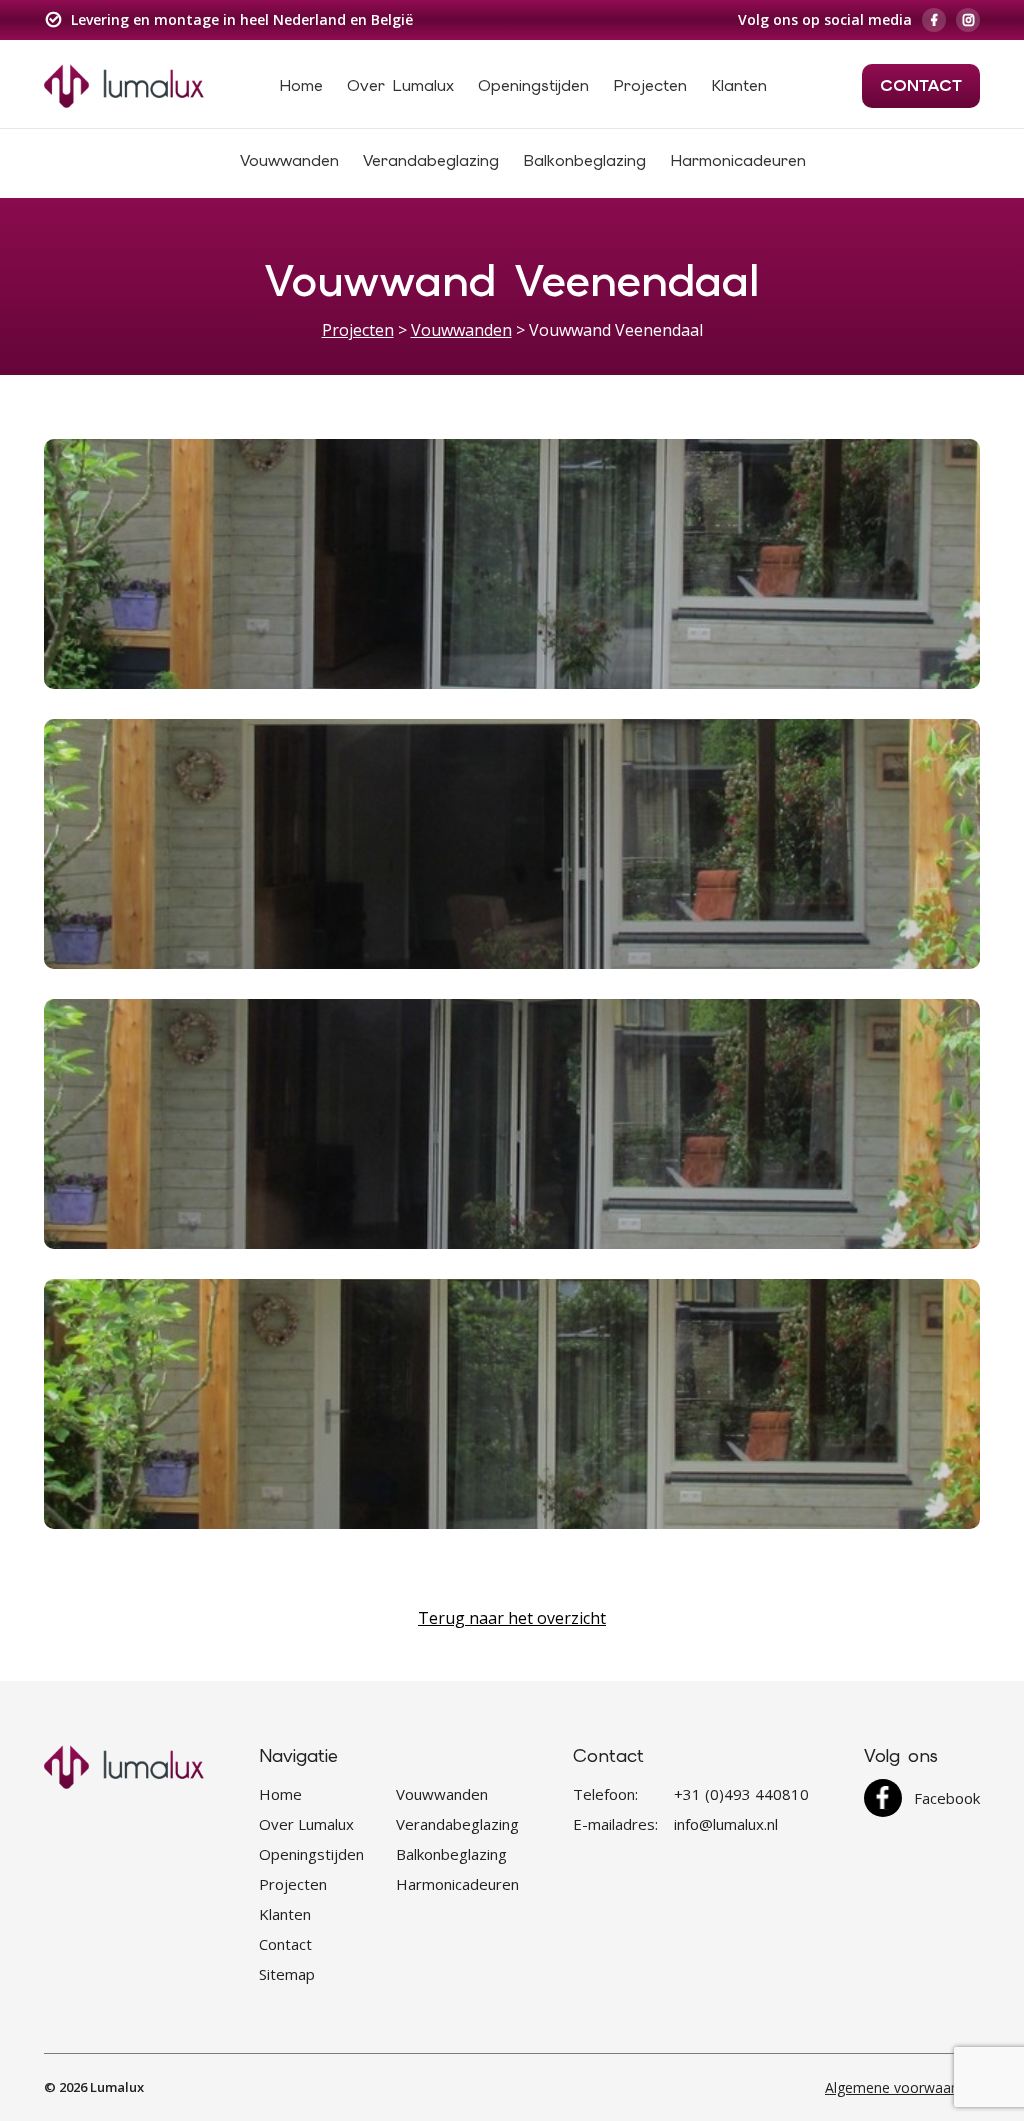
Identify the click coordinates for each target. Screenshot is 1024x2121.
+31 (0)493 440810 (741, 1794)
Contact (921, 85)
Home (301, 85)
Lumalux (117, 2087)
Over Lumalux (400, 85)
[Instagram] (968, 20)
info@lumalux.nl (726, 1824)
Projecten (650, 85)
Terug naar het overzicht (512, 1618)
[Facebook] (934, 20)
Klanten (739, 85)
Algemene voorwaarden (902, 2087)
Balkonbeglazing (584, 160)
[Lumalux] (124, 84)
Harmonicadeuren (738, 160)
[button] (512, 564)
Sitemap (287, 1974)
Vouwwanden (289, 160)
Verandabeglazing (431, 160)
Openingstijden (533, 85)
